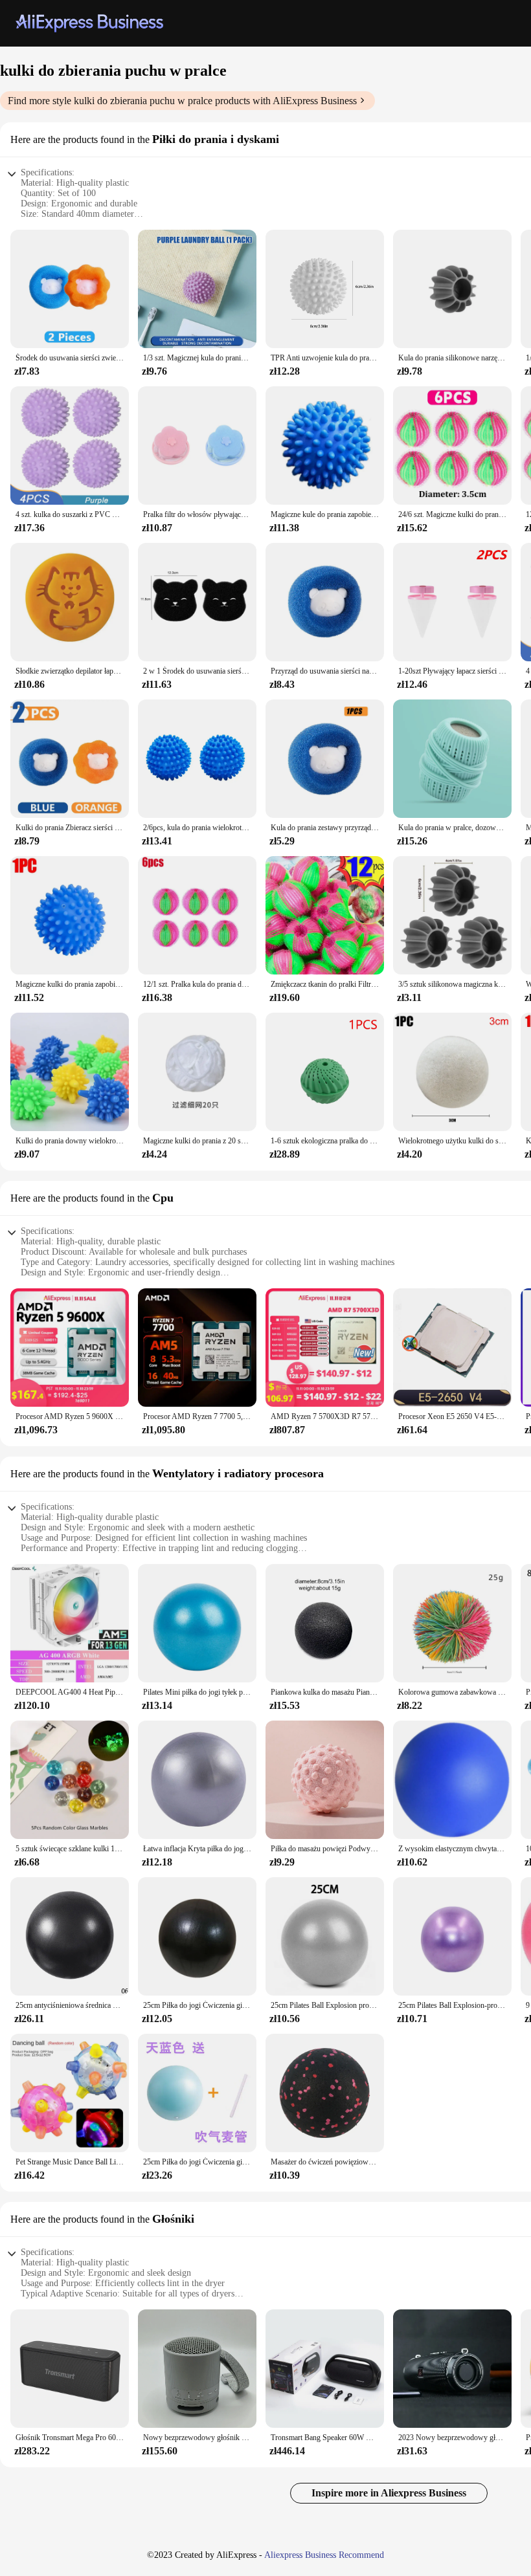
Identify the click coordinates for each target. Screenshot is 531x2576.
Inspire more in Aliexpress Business (389, 2493)
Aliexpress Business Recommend (324, 2555)
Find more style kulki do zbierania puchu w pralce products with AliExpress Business (182, 101)
